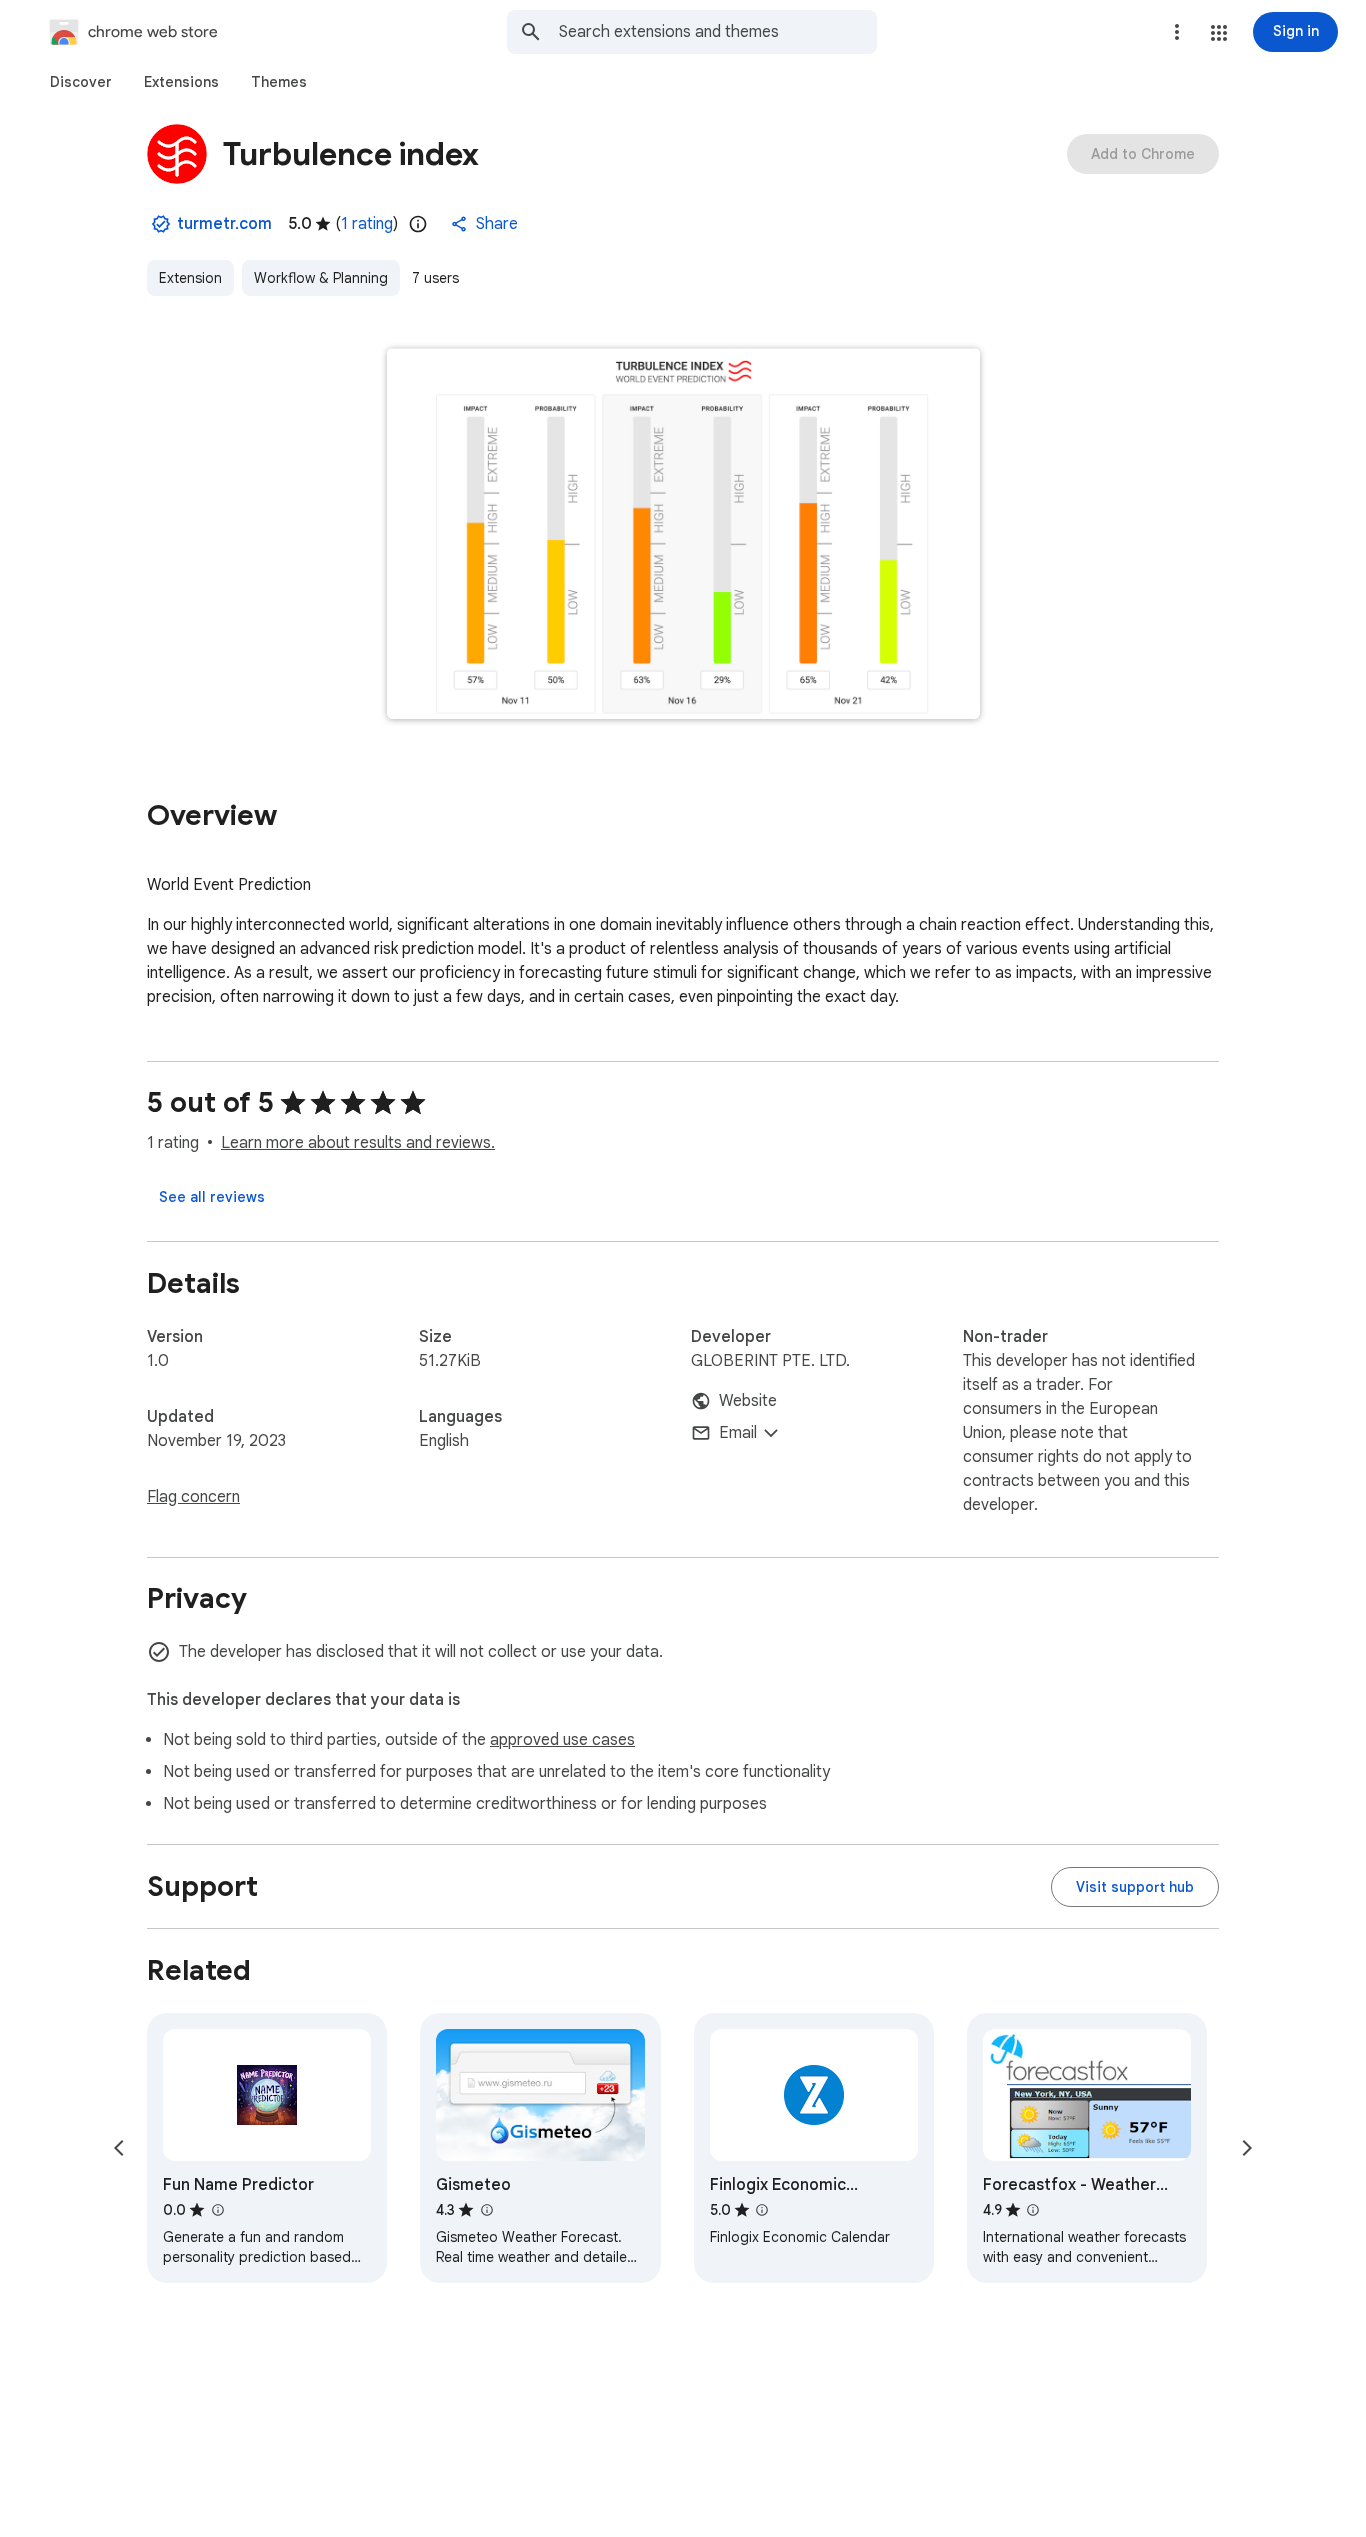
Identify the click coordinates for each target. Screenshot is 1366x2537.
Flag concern (193, 1497)
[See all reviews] (212, 1197)
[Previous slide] (119, 2148)
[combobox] (718, 32)
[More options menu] (1177, 32)
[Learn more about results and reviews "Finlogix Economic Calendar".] (762, 2210)
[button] (1219, 33)
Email (738, 1433)
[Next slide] (1247, 2148)
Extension (190, 278)
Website (748, 1401)
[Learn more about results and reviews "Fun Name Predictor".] (217, 2210)
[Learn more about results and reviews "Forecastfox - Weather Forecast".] (1033, 2210)
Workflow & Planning (321, 278)
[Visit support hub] (1135, 1887)
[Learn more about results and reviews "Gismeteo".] (486, 2210)
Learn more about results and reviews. (358, 1143)
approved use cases (562, 1740)
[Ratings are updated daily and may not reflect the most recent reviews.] (418, 224)
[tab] (81, 82)
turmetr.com (224, 224)
